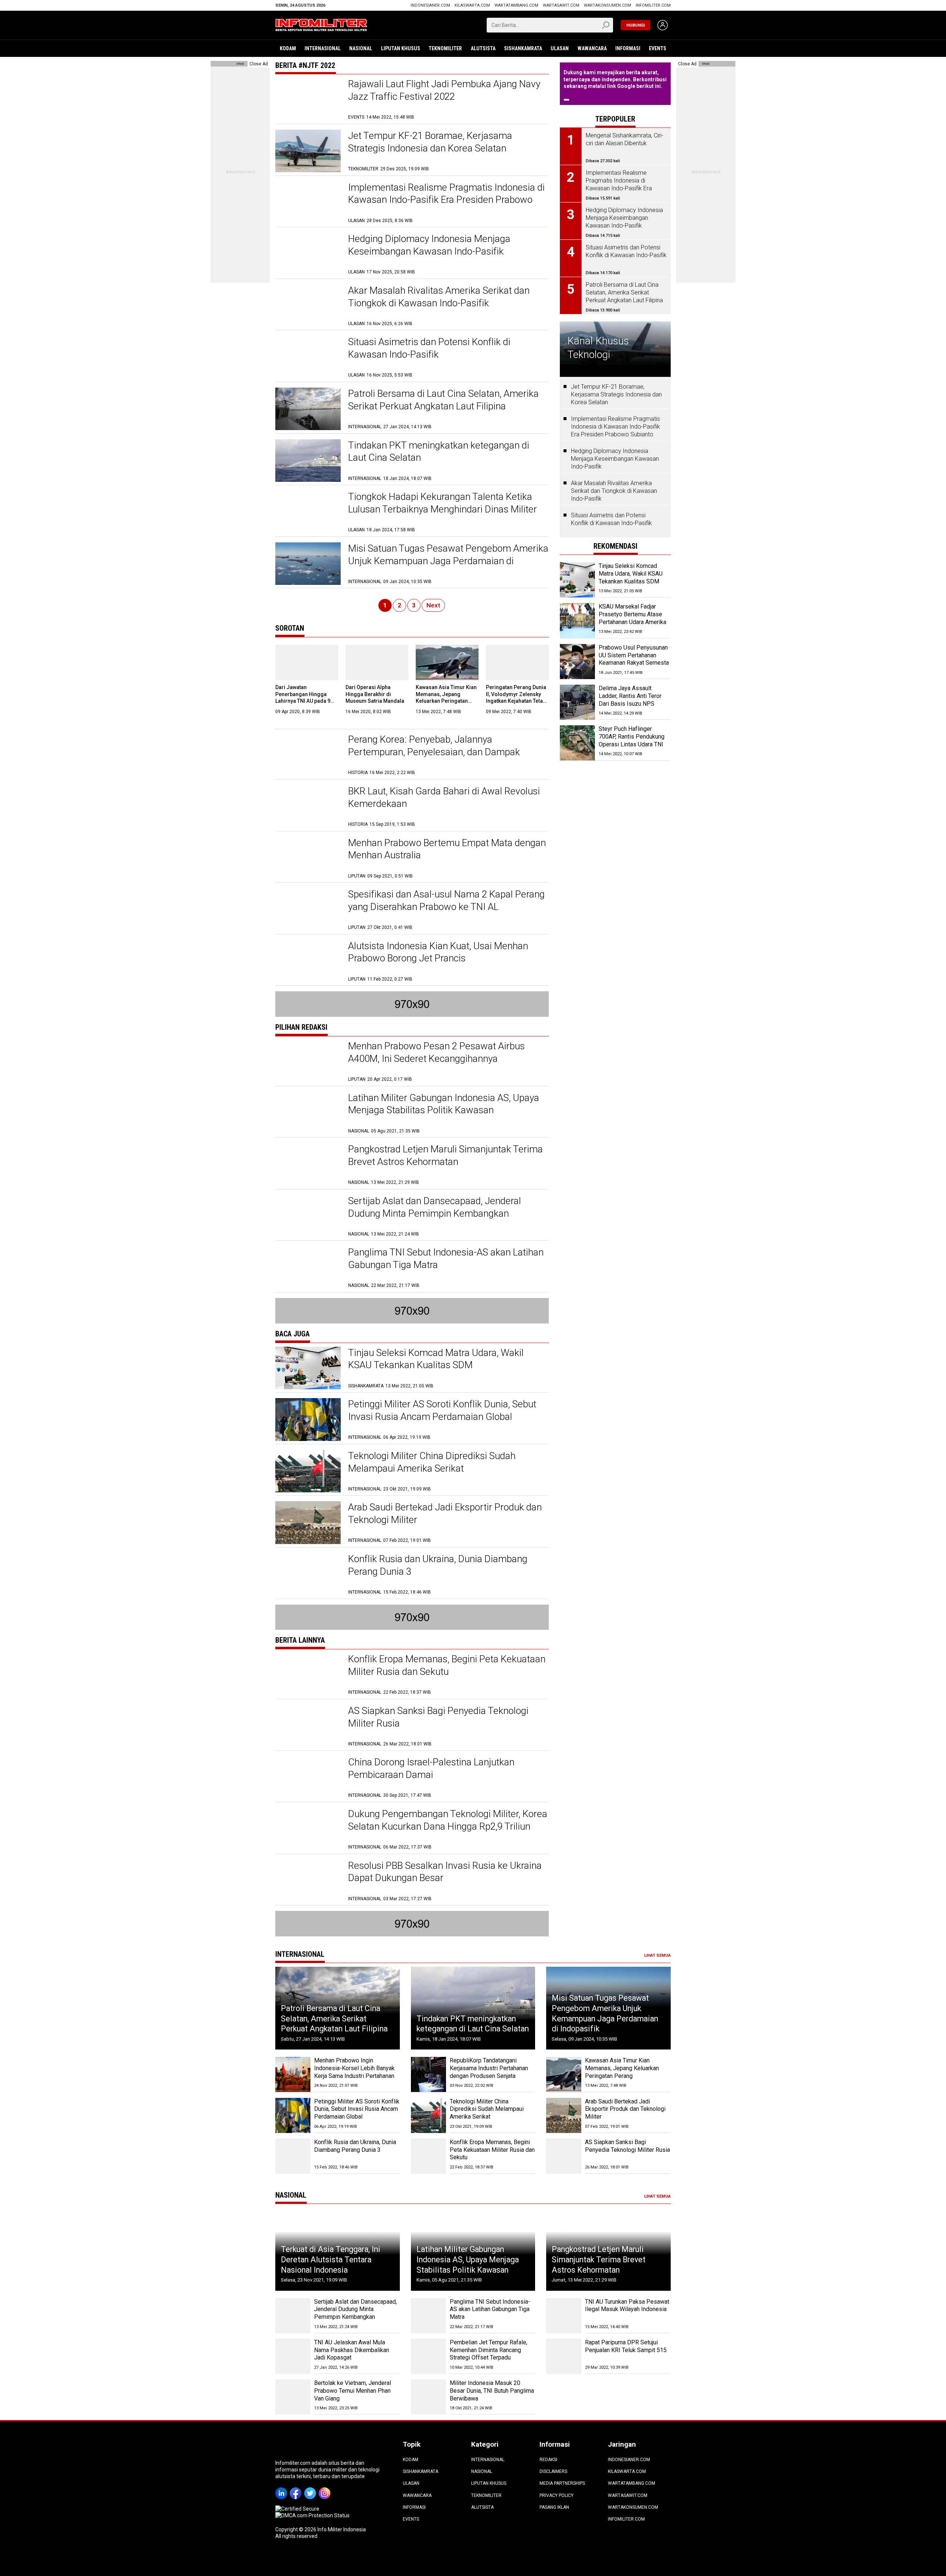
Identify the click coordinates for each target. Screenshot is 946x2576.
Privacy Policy (557, 2495)
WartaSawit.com (561, 5)
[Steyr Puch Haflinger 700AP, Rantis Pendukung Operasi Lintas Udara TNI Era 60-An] (577, 743)
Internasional (323, 48)
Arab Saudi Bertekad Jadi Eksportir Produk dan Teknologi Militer (625, 2109)
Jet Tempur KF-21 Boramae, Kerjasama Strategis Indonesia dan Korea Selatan (616, 394)
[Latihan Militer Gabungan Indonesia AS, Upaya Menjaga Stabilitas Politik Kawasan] (308, 1113)
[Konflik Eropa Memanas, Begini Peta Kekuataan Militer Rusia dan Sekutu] (308, 1674)
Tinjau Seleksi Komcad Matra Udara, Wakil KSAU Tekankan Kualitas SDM (631, 574)
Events (658, 48)
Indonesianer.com (430, 5)
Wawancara (592, 48)
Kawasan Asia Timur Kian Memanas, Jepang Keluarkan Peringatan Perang (622, 2068)
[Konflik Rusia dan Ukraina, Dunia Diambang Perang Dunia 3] (308, 1574)
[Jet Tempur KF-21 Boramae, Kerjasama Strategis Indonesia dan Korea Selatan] (308, 151)
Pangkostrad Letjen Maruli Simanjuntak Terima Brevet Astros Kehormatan (599, 2259)
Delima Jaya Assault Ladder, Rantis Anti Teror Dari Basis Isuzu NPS (630, 696)
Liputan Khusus (401, 48)
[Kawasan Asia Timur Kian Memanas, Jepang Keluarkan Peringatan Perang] (447, 662)
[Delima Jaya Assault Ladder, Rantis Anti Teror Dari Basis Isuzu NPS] (577, 702)
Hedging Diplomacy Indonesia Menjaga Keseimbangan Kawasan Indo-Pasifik (615, 459)
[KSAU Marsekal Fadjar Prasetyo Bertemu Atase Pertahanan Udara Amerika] (577, 621)
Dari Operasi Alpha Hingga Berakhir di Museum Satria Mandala (375, 694)
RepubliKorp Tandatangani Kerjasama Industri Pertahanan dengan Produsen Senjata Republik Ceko (489, 2072)
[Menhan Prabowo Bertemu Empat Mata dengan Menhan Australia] (308, 858)
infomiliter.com (653, 5)
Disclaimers (553, 2471)
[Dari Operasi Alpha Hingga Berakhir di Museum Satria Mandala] (377, 662)
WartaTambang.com (516, 5)
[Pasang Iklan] (240, 64)
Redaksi (548, 2460)
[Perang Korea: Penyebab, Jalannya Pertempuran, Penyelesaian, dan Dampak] (308, 755)
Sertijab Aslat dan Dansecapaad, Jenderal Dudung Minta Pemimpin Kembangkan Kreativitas (435, 1213)
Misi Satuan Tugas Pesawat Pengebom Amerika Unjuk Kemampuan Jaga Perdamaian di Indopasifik (448, 561)
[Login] (663, 25)
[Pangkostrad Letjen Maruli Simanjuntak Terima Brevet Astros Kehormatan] (308, 1164)
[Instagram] (326, 2488)
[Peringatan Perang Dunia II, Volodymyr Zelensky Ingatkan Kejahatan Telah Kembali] (517, 662)
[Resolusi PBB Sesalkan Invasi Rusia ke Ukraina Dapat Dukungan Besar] (308, 1881)
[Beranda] (321, 24)
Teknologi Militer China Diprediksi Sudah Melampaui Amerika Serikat (487, 2109)
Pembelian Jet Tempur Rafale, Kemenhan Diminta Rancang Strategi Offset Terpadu (489, 2350)
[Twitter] (311, 2488)
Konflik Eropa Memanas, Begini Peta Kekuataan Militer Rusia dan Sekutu (492, 2150)
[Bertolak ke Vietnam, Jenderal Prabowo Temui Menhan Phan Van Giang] (293, 2397)
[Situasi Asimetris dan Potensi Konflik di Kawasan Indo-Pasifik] (308, 357)
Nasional (361, 48)
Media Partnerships (562, 2483)
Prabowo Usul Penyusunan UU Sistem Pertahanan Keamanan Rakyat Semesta (634, 655)
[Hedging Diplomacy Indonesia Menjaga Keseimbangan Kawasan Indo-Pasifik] (308, 254)
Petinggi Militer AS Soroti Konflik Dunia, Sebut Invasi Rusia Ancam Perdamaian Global (357, 2109)
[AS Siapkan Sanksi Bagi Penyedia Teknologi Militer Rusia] (308, 1726)
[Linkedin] (283, 2488)
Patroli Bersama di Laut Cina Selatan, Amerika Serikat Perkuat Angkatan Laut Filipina (334, 2018)
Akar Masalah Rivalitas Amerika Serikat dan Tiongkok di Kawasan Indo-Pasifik (614, 491)
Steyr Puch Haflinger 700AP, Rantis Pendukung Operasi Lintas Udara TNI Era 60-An (632, 740)
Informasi (628, 48)
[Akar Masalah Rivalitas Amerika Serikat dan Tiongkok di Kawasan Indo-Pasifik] (308, 306)
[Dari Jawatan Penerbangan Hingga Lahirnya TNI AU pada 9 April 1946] (307, 662)
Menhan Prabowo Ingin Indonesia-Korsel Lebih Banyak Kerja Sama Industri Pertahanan (354, 2068)
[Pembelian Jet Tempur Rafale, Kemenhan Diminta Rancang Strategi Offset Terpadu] (428, 2356)
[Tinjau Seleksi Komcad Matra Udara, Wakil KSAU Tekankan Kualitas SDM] (308, 1368)
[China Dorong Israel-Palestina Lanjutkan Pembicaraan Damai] (308, 1777)
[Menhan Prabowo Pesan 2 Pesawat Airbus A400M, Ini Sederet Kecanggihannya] (308, 1061)
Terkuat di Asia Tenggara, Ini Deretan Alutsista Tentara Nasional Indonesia (331, 2259)
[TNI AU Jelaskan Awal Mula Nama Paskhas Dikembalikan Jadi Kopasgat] (293, 2356)
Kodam (288, 48)
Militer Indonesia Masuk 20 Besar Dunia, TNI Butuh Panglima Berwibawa (492, 2391)
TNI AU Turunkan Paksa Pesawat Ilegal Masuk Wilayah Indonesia (627, 2306)
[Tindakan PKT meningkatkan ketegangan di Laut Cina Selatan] (308, 461)
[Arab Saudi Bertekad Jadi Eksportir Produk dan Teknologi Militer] (308, 1522)
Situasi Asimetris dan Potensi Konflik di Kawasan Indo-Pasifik (611, 519)
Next (433, 605)
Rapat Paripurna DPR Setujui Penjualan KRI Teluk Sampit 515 (626, 2346)
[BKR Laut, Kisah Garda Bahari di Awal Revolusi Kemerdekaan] (308, 806)
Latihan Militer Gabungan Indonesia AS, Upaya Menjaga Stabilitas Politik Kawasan (468, 2259)
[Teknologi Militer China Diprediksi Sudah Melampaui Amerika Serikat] (308, 1471)
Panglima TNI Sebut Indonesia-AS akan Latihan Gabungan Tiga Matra (490, 2309)
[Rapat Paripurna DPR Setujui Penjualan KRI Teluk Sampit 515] (564, 2356)
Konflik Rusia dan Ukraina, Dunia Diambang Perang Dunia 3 (355, 2146)
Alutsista (483, 48)
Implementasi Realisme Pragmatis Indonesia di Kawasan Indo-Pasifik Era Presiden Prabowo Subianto (446, 200)
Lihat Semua (657, 1955)
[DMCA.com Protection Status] (312, 2515)
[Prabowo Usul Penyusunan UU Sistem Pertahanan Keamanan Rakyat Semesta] (577, 662)
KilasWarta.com (472, 5)
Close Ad (259, 64)
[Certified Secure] (298, 2509)
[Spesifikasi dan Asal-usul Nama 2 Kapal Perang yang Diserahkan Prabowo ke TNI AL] (308, 909)
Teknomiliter (445, 48)
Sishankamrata (523, 48)
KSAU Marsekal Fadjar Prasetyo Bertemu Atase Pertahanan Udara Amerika (632, 614)
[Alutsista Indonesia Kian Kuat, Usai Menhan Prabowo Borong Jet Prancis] (308, 961)
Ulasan (560, 48)
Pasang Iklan (554, 2507)
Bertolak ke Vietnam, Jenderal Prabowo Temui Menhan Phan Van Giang (353, 2391)
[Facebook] (297, 2488)
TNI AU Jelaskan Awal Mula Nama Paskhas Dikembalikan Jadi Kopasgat (352, 2350)
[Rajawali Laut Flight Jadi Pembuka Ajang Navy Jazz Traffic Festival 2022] (308, 99)
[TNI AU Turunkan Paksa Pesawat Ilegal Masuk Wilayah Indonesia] (564, 2316)
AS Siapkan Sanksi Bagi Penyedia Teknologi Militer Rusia (627, 2146)
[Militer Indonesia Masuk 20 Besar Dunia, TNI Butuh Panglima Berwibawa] (428, 2397)
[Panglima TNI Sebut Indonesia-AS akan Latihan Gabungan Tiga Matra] (308, 1267)
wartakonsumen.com (608, 5)
